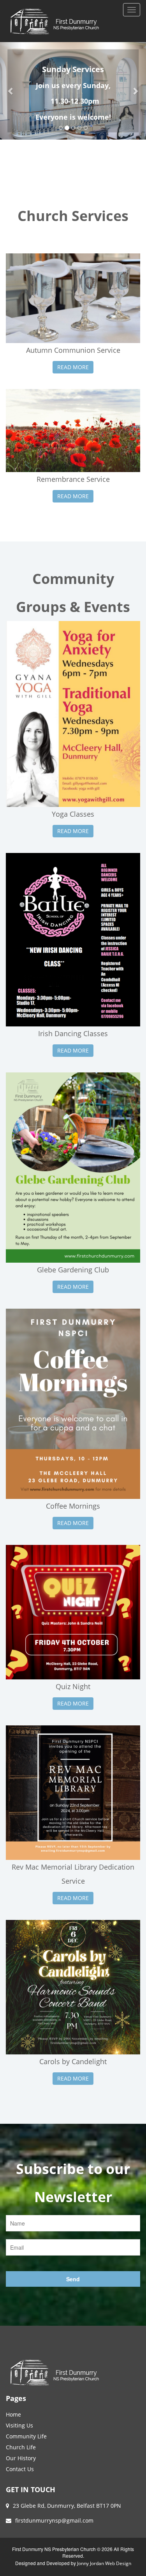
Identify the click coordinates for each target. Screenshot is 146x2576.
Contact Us (20, 2469)
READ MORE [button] (73, 367)
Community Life (26, 2436)
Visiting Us (19, 2425)
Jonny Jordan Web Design (104, 2563)
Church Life (21, 2447)
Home (13, 2414)
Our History (21, 2458)
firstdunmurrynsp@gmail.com (54, 2520)
